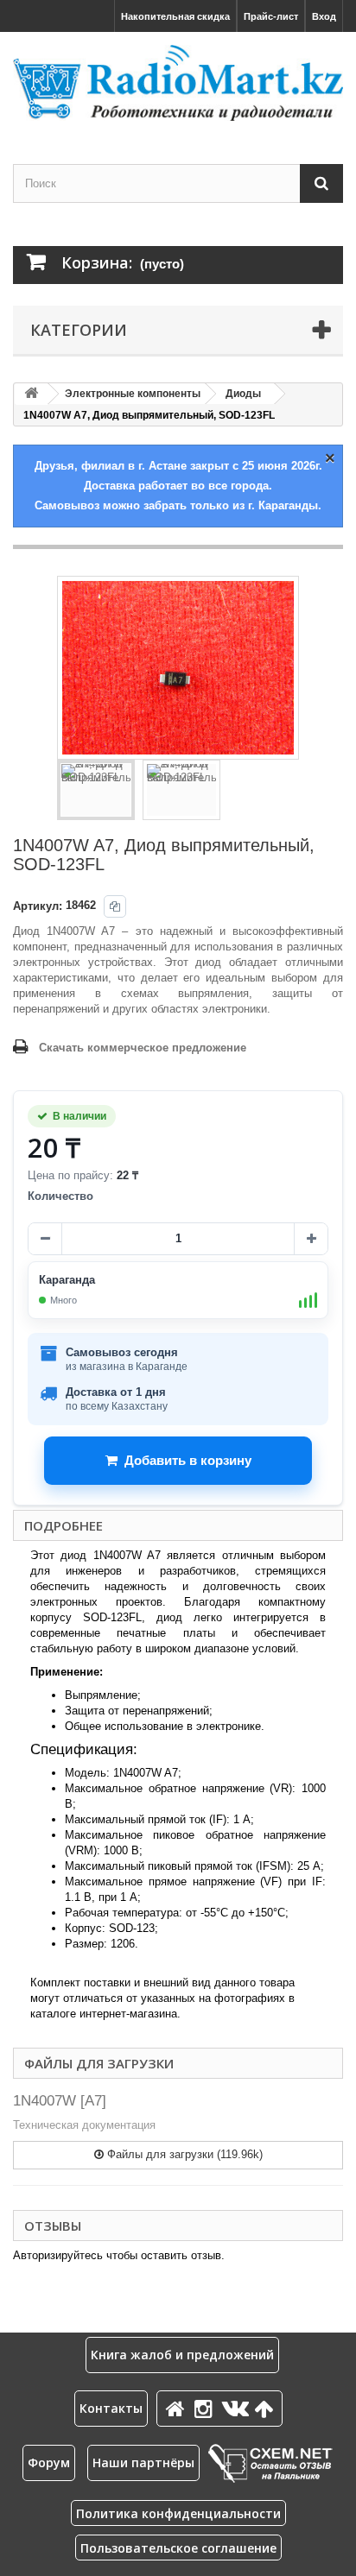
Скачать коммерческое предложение (143, 1048)
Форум (49, 2462)
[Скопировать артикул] (115, 906)
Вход (324, 16)
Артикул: (38, 906)
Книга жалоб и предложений (182, 2355)
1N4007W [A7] (60, 2101)
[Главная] (178, 2408)
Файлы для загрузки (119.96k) (183, 2154)
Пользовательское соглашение (178, 2548)
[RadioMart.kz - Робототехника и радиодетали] (178, 83)
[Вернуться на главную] (31, 394)
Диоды (243, 394)
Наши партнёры (143, 2462)
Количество (60, 1196)
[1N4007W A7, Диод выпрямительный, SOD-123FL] (96, 790)
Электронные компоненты (133, 394)
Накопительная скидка (175, 16)
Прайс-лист (271, 16)
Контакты (111, 2408)
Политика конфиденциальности (178, 2513)
